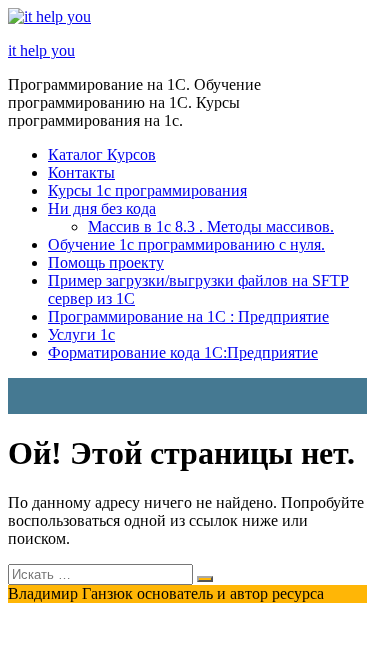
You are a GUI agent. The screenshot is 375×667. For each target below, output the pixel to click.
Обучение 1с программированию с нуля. (186, 244)
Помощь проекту (106, 262)
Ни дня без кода (102, 208)
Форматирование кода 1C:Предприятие (183, 352)
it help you (41, 50)
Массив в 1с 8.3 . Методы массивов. (211, 226)
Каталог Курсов (102, 154)
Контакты (81, 172)
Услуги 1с (81, 334)
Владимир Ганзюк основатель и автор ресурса (166, 593)
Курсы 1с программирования (147, 190)
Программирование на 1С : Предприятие (188, 316)
